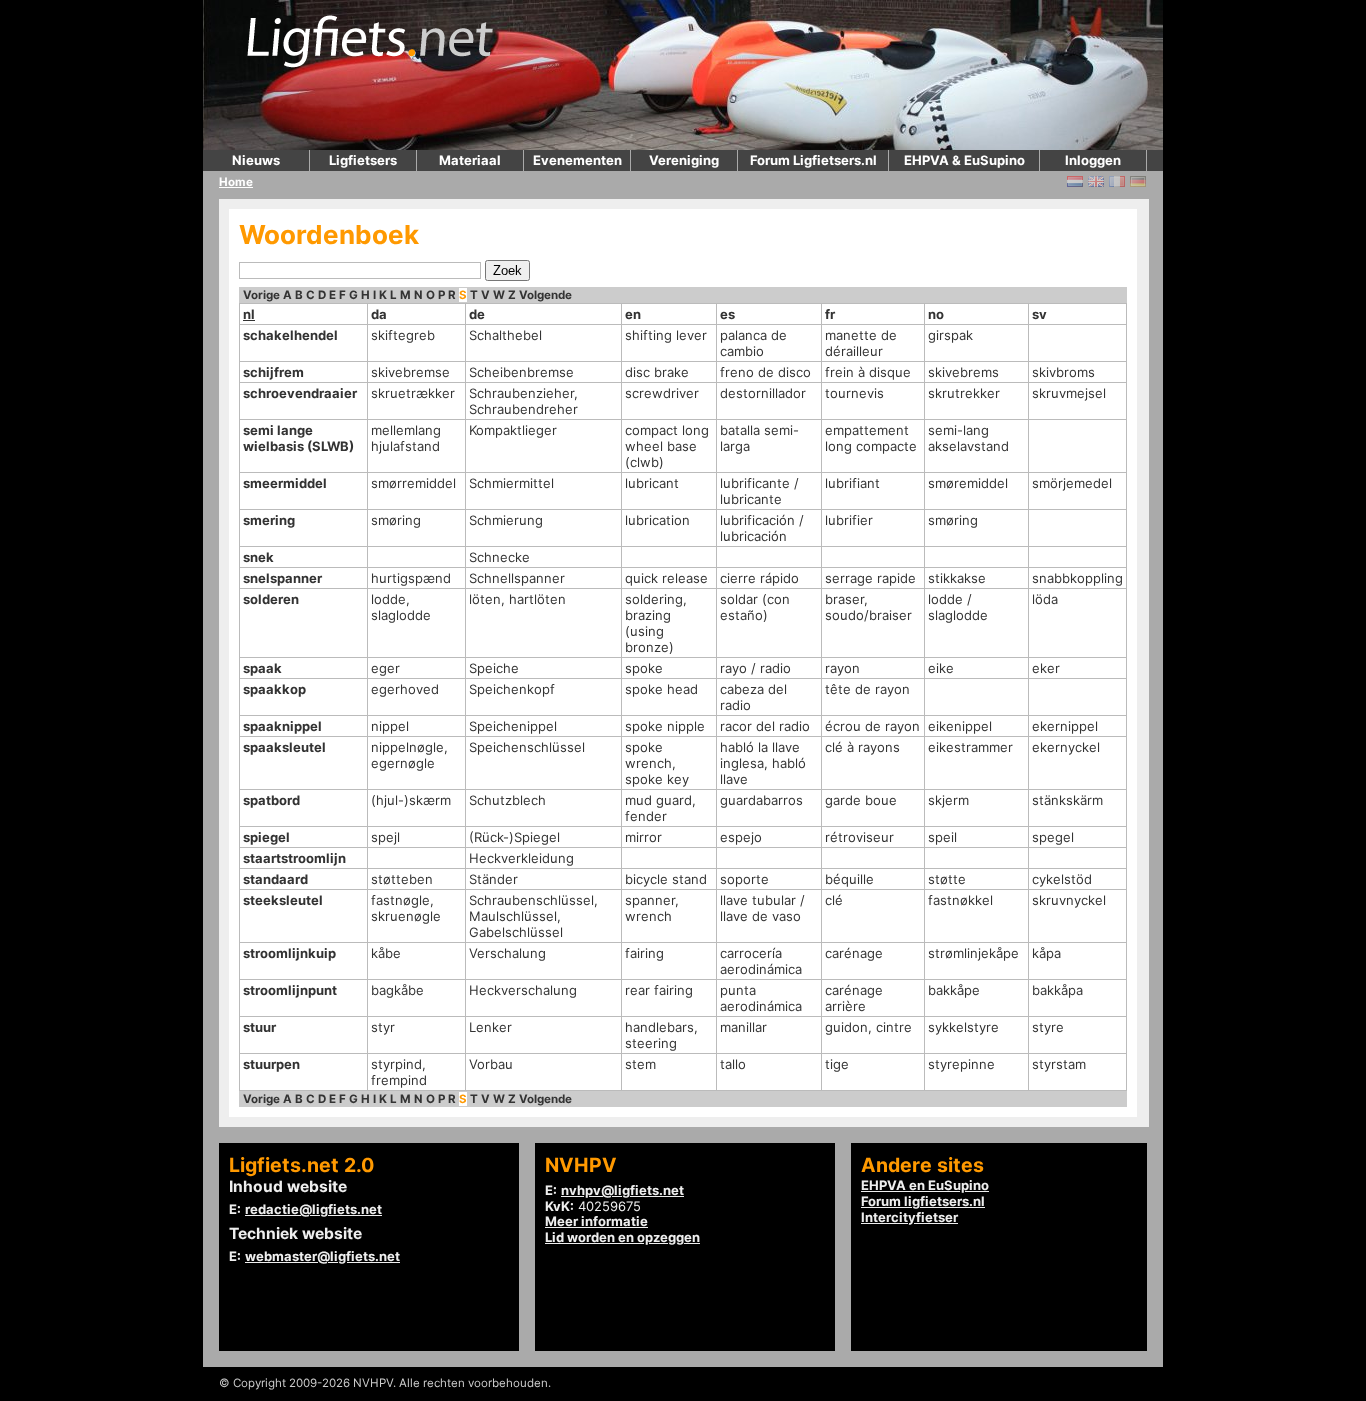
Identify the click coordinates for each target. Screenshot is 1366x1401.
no (936, 314)
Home (236, 182)
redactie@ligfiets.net (313, 1209)
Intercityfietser (909, 1217)
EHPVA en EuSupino (925, 1185)
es (727, 314)
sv (1039, 314)
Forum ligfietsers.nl (923, 1201)
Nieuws (256, 160)
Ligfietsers (363, 160)
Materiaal (470, 160)
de (477, 314)
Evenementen (577, 160)
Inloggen (1093, 160)
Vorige (261, 295)
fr (830, 314)
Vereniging (684, 160)
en (633, 314)
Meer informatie (596, 1221)
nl (249, 314)
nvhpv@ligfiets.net (622, 1190)
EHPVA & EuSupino (964, 160)
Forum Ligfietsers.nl (813, 160)
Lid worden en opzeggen (622, 1237)
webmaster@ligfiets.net (322, 1256)
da (379, 314)
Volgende (545, 295)
